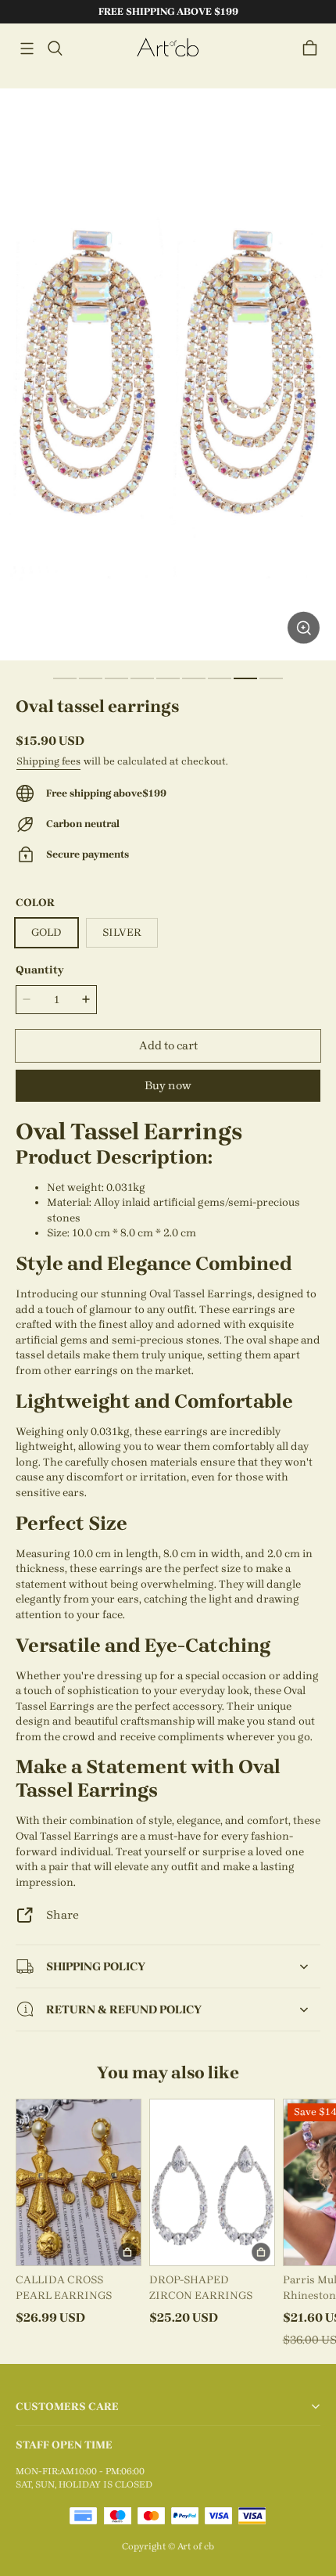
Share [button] (63, 1915)
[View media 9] (271, 678)
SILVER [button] (122, 932)
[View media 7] (220, 678)
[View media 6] (194, 678)
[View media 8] (245, 678)
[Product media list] (168, 374)
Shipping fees (48, 761)
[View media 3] (116, 678)
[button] (27, 49)
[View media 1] (65, 678)
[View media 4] (142, 678)
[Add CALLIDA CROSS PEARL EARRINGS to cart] (127, 2252)
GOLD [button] (46, 932)
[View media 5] (168, 678)
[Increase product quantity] (86, 999)
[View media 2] (91, 678)
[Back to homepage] (168, 48)
